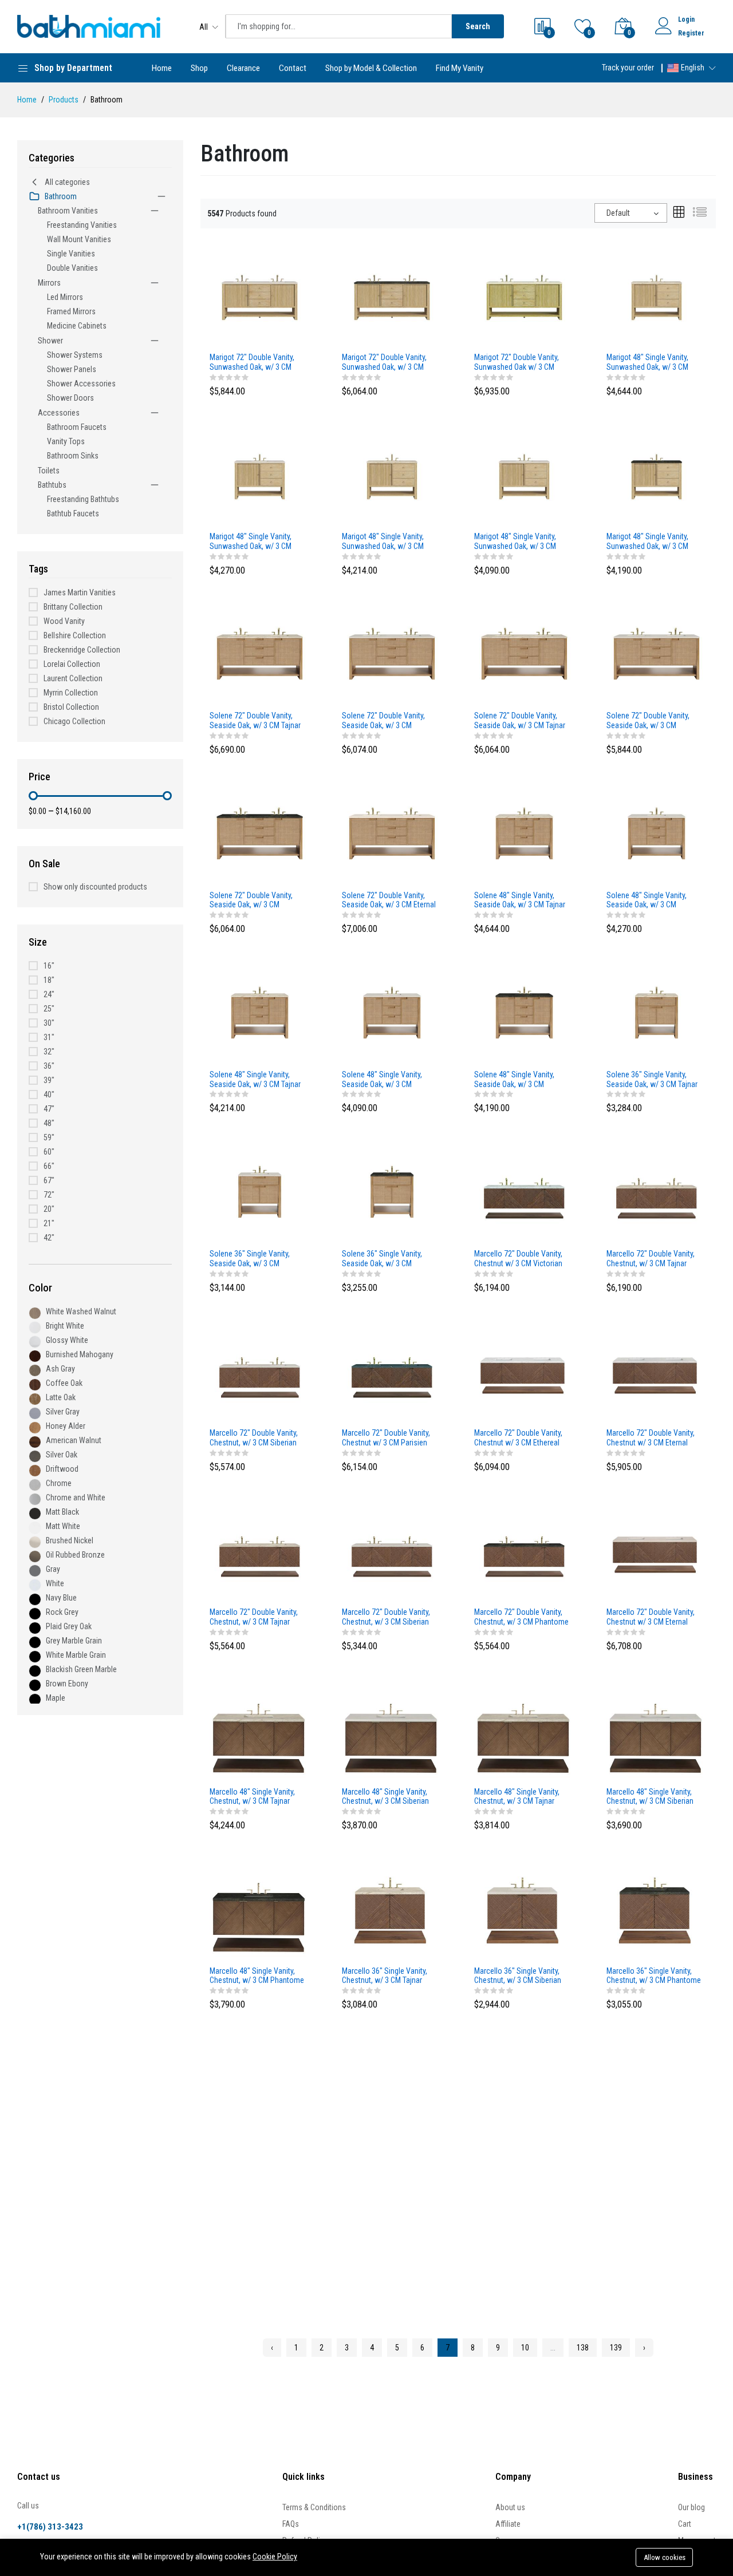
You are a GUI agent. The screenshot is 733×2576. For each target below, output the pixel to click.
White (55, 1583)
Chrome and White (76, 1498)
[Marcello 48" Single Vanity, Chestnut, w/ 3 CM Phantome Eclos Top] (260, 1910)
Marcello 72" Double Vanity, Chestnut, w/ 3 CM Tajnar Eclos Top (254, 1617)
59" (49, 1137)
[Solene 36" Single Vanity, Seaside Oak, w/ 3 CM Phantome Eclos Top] (392, 1192)
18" (49, 980)
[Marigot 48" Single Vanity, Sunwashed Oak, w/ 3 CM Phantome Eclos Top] (657, 475)
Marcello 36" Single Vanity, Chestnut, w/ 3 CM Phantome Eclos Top (654, 1976)
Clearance (243, 68)
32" (49, 1052)
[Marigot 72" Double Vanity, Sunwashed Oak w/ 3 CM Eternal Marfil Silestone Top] (524, 296)
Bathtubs (52, 485)
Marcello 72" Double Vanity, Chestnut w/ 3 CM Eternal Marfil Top (651, 1617)
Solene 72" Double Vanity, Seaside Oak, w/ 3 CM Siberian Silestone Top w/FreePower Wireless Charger (383, 721)
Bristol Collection (71, 707)
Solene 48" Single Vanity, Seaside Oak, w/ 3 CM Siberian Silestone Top (382, 1080)
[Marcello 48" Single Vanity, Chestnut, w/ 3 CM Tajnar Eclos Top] (524, 1730)
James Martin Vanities (80, 592)
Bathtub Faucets (73, 513)
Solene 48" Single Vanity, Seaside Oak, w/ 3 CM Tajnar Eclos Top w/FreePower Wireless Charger (520, 900)
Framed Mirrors (71, 311)
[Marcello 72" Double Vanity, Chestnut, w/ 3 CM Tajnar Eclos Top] (260, 1551)
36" (49, 1066)
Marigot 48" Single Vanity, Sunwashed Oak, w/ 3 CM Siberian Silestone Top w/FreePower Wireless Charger (251, 542)
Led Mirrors (65, 297)
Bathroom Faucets (77, 427)
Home (162, 68)
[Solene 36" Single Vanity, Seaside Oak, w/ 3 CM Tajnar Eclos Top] (657, 1013)
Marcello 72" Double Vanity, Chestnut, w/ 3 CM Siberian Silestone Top (386, 1617)
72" (49, 1195)
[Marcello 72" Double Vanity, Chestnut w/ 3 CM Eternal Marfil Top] (657, 1551)
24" (49, 994)
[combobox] (631, 213)
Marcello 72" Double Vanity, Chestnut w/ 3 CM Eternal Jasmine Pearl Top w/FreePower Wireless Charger (651, 1438)
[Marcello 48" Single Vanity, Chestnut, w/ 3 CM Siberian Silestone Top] (657, 1730)
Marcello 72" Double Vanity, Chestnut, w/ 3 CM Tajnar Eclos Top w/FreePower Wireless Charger (651, 1259)
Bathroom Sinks (73, 456)
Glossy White (67, 1340)
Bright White (65, 1326)
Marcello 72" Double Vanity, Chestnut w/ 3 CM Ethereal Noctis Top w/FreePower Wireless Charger (518, 1438)
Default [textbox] (618, 213)
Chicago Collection (74, 721)
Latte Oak (61, 1397)
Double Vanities (72, 268)
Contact (293, 68)
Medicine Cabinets (77, 326)
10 (525, 2348)
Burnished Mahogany (80, 1354)
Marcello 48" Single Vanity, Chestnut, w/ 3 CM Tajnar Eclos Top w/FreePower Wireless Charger (252, 1797)
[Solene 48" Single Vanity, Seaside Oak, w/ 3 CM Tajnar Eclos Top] (260, 1013)
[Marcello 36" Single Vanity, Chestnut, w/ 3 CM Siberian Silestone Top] (524, 1910)
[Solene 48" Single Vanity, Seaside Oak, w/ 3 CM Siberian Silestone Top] (392, 1013)
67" (49, 1180)
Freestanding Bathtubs (83, 499)
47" (49, 1109)
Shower (50, 341)
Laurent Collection (73, 678)
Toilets (49, 471)
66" (49, 1166)
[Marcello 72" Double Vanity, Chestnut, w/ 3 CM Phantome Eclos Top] (524, 1551)
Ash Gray (60, 1369)
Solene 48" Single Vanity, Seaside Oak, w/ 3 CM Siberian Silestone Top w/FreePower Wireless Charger (647, 900)
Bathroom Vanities (68, 211)
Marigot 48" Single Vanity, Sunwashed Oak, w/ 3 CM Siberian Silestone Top (515, 542)
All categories (67, 182)
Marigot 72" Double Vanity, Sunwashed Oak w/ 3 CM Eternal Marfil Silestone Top (518, 362)
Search (478, 26)
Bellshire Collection (75, 635)
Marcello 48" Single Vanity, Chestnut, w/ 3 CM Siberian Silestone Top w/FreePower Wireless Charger (387, 1797)
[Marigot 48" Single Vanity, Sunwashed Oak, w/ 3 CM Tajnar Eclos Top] (392, 475)
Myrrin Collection (71, 693)
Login (686, 19)
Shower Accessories (81, 384)
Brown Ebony (67, 1684)
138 (583, 2348)
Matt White (63, 1526)
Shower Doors (70, 398)
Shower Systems (75, 355)
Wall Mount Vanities (79, 239)
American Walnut (74, 1440)
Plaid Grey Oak (69, 1626)
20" (49, 1209)
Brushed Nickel (70, 1540)
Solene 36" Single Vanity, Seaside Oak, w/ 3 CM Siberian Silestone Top (250, 1259)
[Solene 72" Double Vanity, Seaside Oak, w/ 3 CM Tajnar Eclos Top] (524, 655)
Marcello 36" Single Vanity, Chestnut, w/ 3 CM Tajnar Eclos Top (385, 1976)
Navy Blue (61, 1598)
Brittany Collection (73, 607)
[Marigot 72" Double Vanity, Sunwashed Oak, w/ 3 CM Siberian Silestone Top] (260, 296)
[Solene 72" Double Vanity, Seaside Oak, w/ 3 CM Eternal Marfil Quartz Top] (392, 834)
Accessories (59, 413)
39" (49, 1080)
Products (64, 100)
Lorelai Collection (72, 664)
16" (49, 966)
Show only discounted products (95, 887)
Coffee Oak (64, 1383)
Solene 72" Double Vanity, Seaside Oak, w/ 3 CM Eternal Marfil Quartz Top (389, 900)
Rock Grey (62, 1612)
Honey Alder (66, 1426)
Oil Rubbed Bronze (75, 1555)
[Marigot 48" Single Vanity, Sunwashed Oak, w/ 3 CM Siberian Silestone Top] (524, 475)
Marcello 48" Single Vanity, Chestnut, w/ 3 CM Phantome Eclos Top (257, 1976)
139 (616, 2348)
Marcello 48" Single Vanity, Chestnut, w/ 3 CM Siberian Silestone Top (650, 1797)
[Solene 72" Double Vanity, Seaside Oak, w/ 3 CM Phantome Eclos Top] (260, 834)
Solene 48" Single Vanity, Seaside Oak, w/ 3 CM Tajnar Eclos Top (255, 1080)
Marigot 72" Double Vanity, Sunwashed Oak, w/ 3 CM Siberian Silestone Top (252, 362)
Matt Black (62, 1512)
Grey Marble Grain (74, 1641)
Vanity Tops (66, 441)
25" (49, 1009)
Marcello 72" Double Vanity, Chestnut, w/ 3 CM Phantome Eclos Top (521, 1617)
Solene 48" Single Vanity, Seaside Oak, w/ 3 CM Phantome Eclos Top (514, 1080)
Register (691, 33)
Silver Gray (63, 1412)
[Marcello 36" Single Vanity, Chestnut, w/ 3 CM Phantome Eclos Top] (657, 1910)
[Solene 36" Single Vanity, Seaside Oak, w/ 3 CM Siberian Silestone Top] (260, 1192)
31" (49, 1037)
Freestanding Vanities (82, 225)
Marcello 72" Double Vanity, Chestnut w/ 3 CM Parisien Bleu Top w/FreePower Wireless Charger (386, 1438)
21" (49, 1223)
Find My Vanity (460, 68)
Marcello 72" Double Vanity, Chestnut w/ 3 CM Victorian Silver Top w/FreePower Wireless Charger (518, 1259)
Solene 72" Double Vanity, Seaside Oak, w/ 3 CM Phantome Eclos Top (251, 900)
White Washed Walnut (81, 1311)
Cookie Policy (275, 2557)
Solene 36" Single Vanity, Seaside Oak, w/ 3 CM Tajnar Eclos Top (652, 1080)
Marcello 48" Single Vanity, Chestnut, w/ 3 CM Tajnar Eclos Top (517, 1797)
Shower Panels (72, 369)
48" (49, 1123)
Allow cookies (665, 2557)
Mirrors (49, 283)
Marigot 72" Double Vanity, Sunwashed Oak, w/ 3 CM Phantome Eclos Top (384, 362)
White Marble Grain (76, 1655)
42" (49, 1238)
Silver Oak (62, 1455)
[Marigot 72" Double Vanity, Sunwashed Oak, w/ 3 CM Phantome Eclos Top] (392, 296)
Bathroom (61, 196)
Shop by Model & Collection (371, 68)
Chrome (59, 1483)
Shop (199, 68)
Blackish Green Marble (81, 1669)
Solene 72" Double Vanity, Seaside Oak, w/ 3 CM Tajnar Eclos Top (520, 721)
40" (49, 1095)
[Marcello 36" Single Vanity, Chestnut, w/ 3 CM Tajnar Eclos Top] (392, 1910)
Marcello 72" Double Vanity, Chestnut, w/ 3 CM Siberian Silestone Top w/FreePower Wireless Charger (255, 1438)
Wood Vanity (64, 621)
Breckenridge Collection (82, 650)
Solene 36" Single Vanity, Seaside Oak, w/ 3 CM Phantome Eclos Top (382, 1259)
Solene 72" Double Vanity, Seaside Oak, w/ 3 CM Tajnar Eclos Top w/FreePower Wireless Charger (255, 721)
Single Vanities (71, 254)
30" (49, 1023)
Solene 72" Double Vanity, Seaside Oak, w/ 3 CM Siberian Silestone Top (648, 721)
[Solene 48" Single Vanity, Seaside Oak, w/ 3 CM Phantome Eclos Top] (524, 1013)
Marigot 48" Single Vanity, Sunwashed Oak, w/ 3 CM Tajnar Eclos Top (383, 542)
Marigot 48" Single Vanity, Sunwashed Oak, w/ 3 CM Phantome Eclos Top (647, 542)
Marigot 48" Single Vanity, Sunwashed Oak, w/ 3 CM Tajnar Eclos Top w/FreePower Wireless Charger (647, 362)
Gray (53, 1569)
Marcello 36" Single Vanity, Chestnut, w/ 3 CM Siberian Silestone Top (518, 1976)
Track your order (628, 68)
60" (49, 1152)
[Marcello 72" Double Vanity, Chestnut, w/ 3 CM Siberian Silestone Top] (392, 1551)
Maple (56, 1698)
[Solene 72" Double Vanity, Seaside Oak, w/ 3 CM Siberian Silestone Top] (657, 655)
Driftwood (62, 1469)
